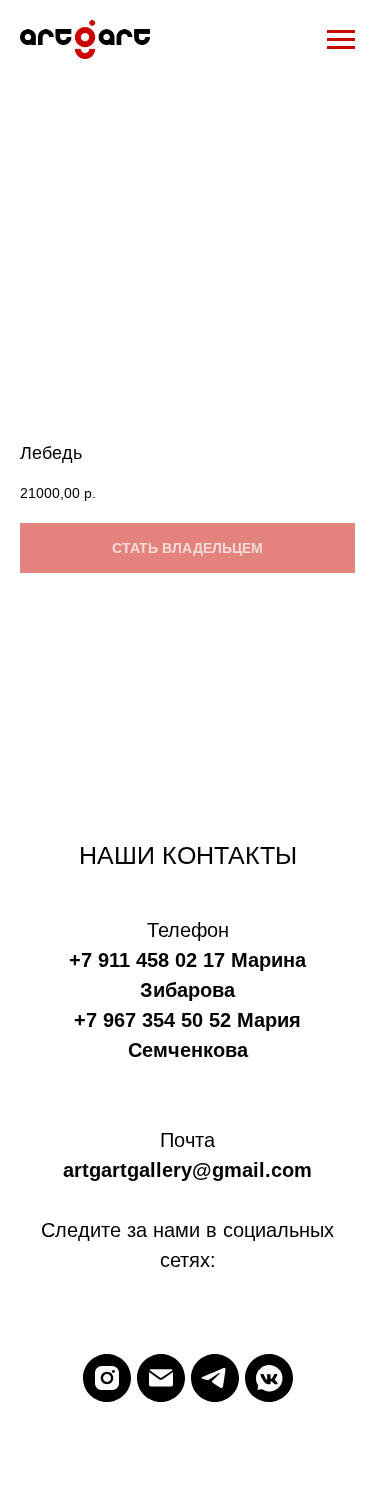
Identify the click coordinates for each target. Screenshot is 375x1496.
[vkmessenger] (269, 1378)
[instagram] (107, 1378)
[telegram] (215, 1378)
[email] (161, 1378)
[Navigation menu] (341, 40)
